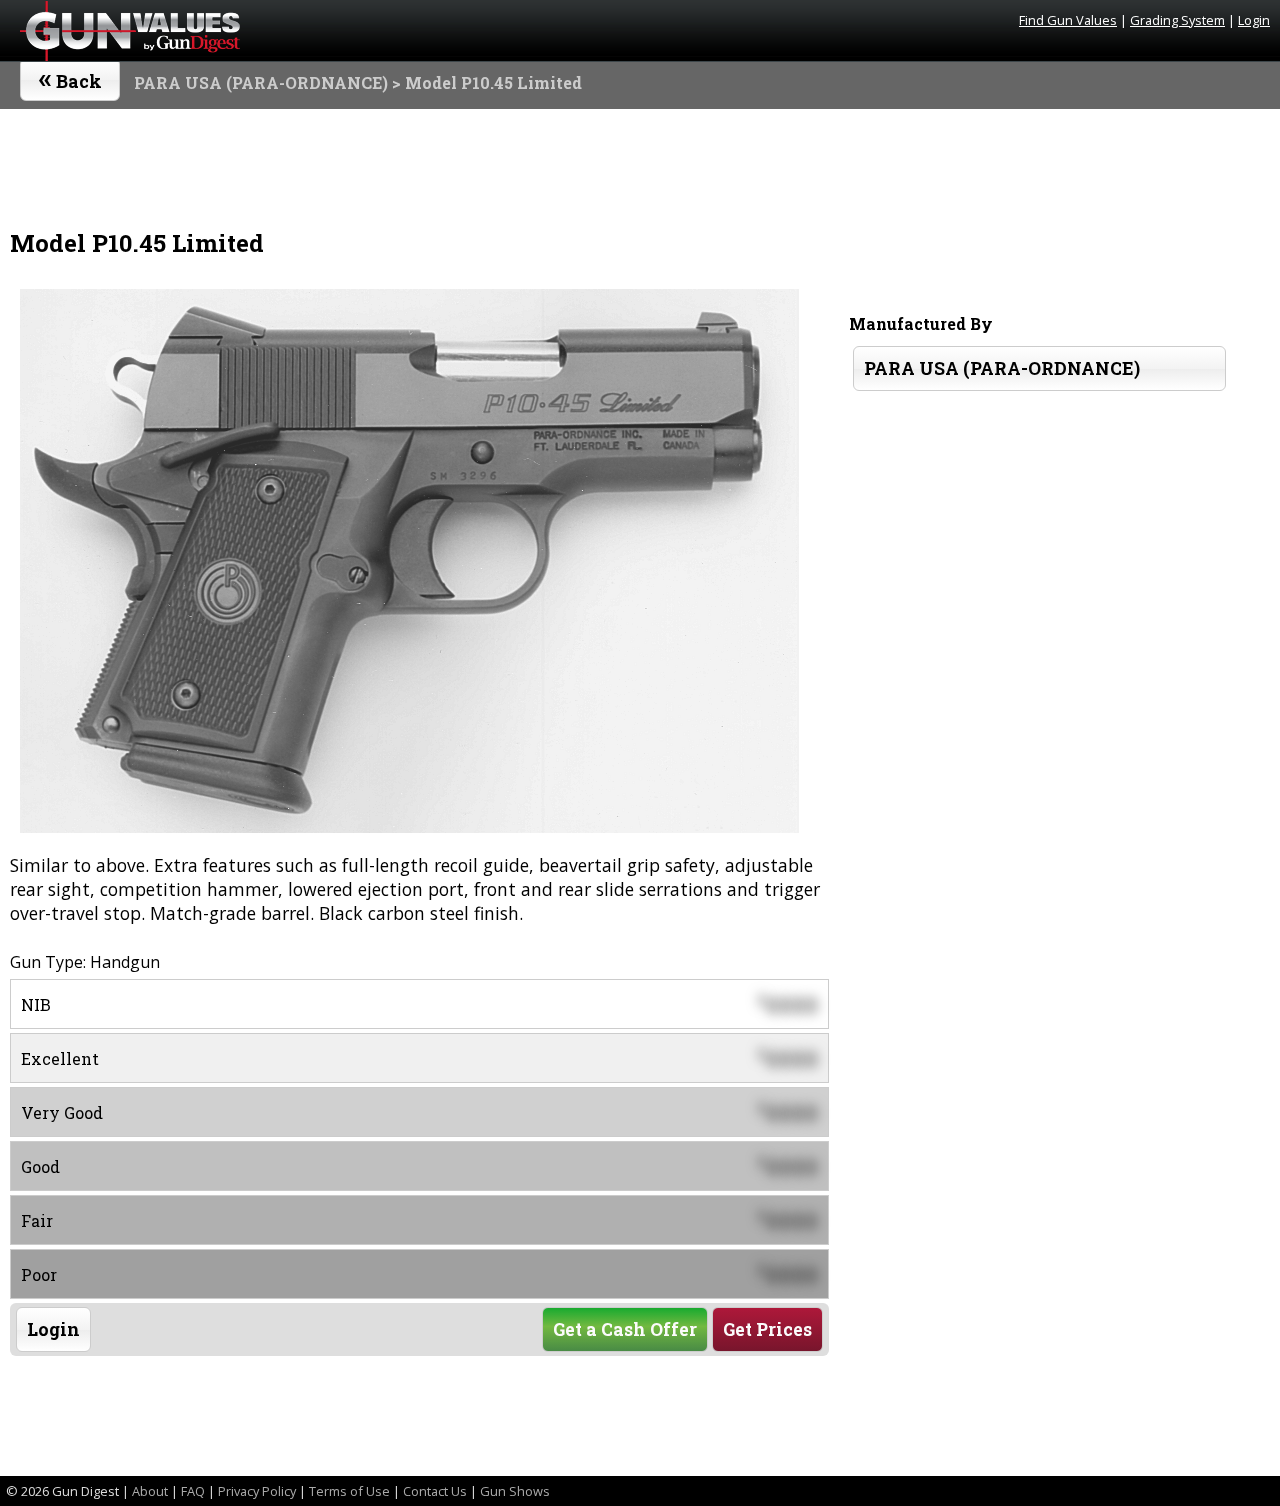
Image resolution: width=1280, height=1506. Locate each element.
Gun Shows (515, 1491)
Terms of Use (349, 1491)
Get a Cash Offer (625, 1329)
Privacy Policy (257, 1491)
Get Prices (767, 1329)
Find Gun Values (1068, 20)
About (150, 1491)
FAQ (193, 1491)
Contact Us (435, 1491)
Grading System (1177, 20)
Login (1254, 20)
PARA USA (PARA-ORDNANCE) (261, 82)
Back (70, 77)
